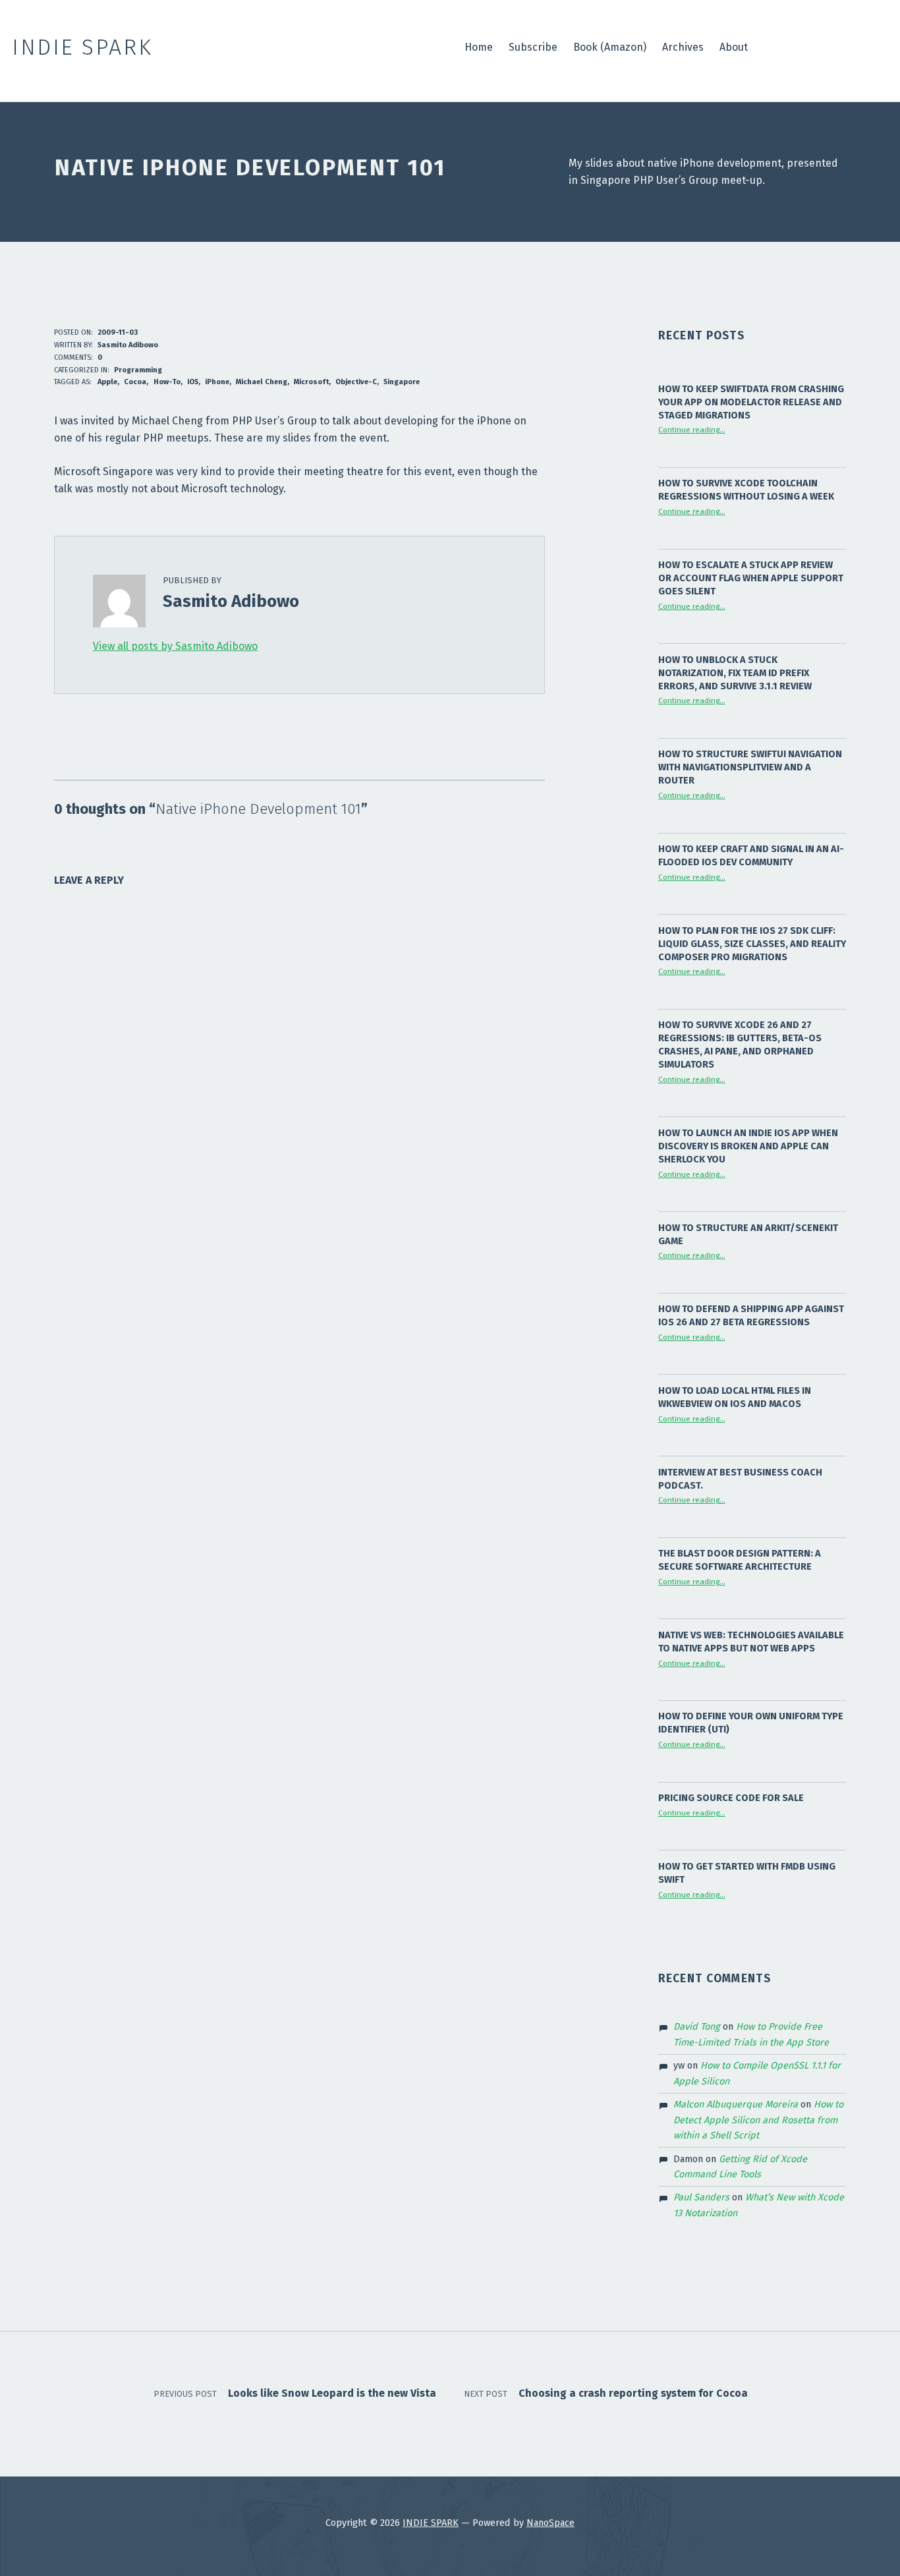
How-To (167, 382)
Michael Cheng (262, 382)
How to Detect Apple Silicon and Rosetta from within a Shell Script (758, 2120)
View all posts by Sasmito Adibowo (175, 646)
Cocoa (135, 382)
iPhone (217, 382)
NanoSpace (550, 2523)
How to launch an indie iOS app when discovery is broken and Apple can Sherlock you (748, 1146)
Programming (138, 370)
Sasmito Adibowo (128, 345)
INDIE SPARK (431, 2523)
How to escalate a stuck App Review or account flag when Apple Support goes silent (751, 578)
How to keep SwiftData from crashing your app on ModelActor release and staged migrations (751, 402)
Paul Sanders (701, 2197)
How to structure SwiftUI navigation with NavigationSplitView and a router (750, 767)
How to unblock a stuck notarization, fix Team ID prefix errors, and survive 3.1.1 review (735, 673)
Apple (107, 382)
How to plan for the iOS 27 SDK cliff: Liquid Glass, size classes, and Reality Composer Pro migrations (752, 944)
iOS (193, 382)
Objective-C (356, 382)
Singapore (402, 382)
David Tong (697, 2026)
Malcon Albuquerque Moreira (736, 2104)
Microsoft (311, 382)
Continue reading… (692, 430)
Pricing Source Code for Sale (731, 1798)
